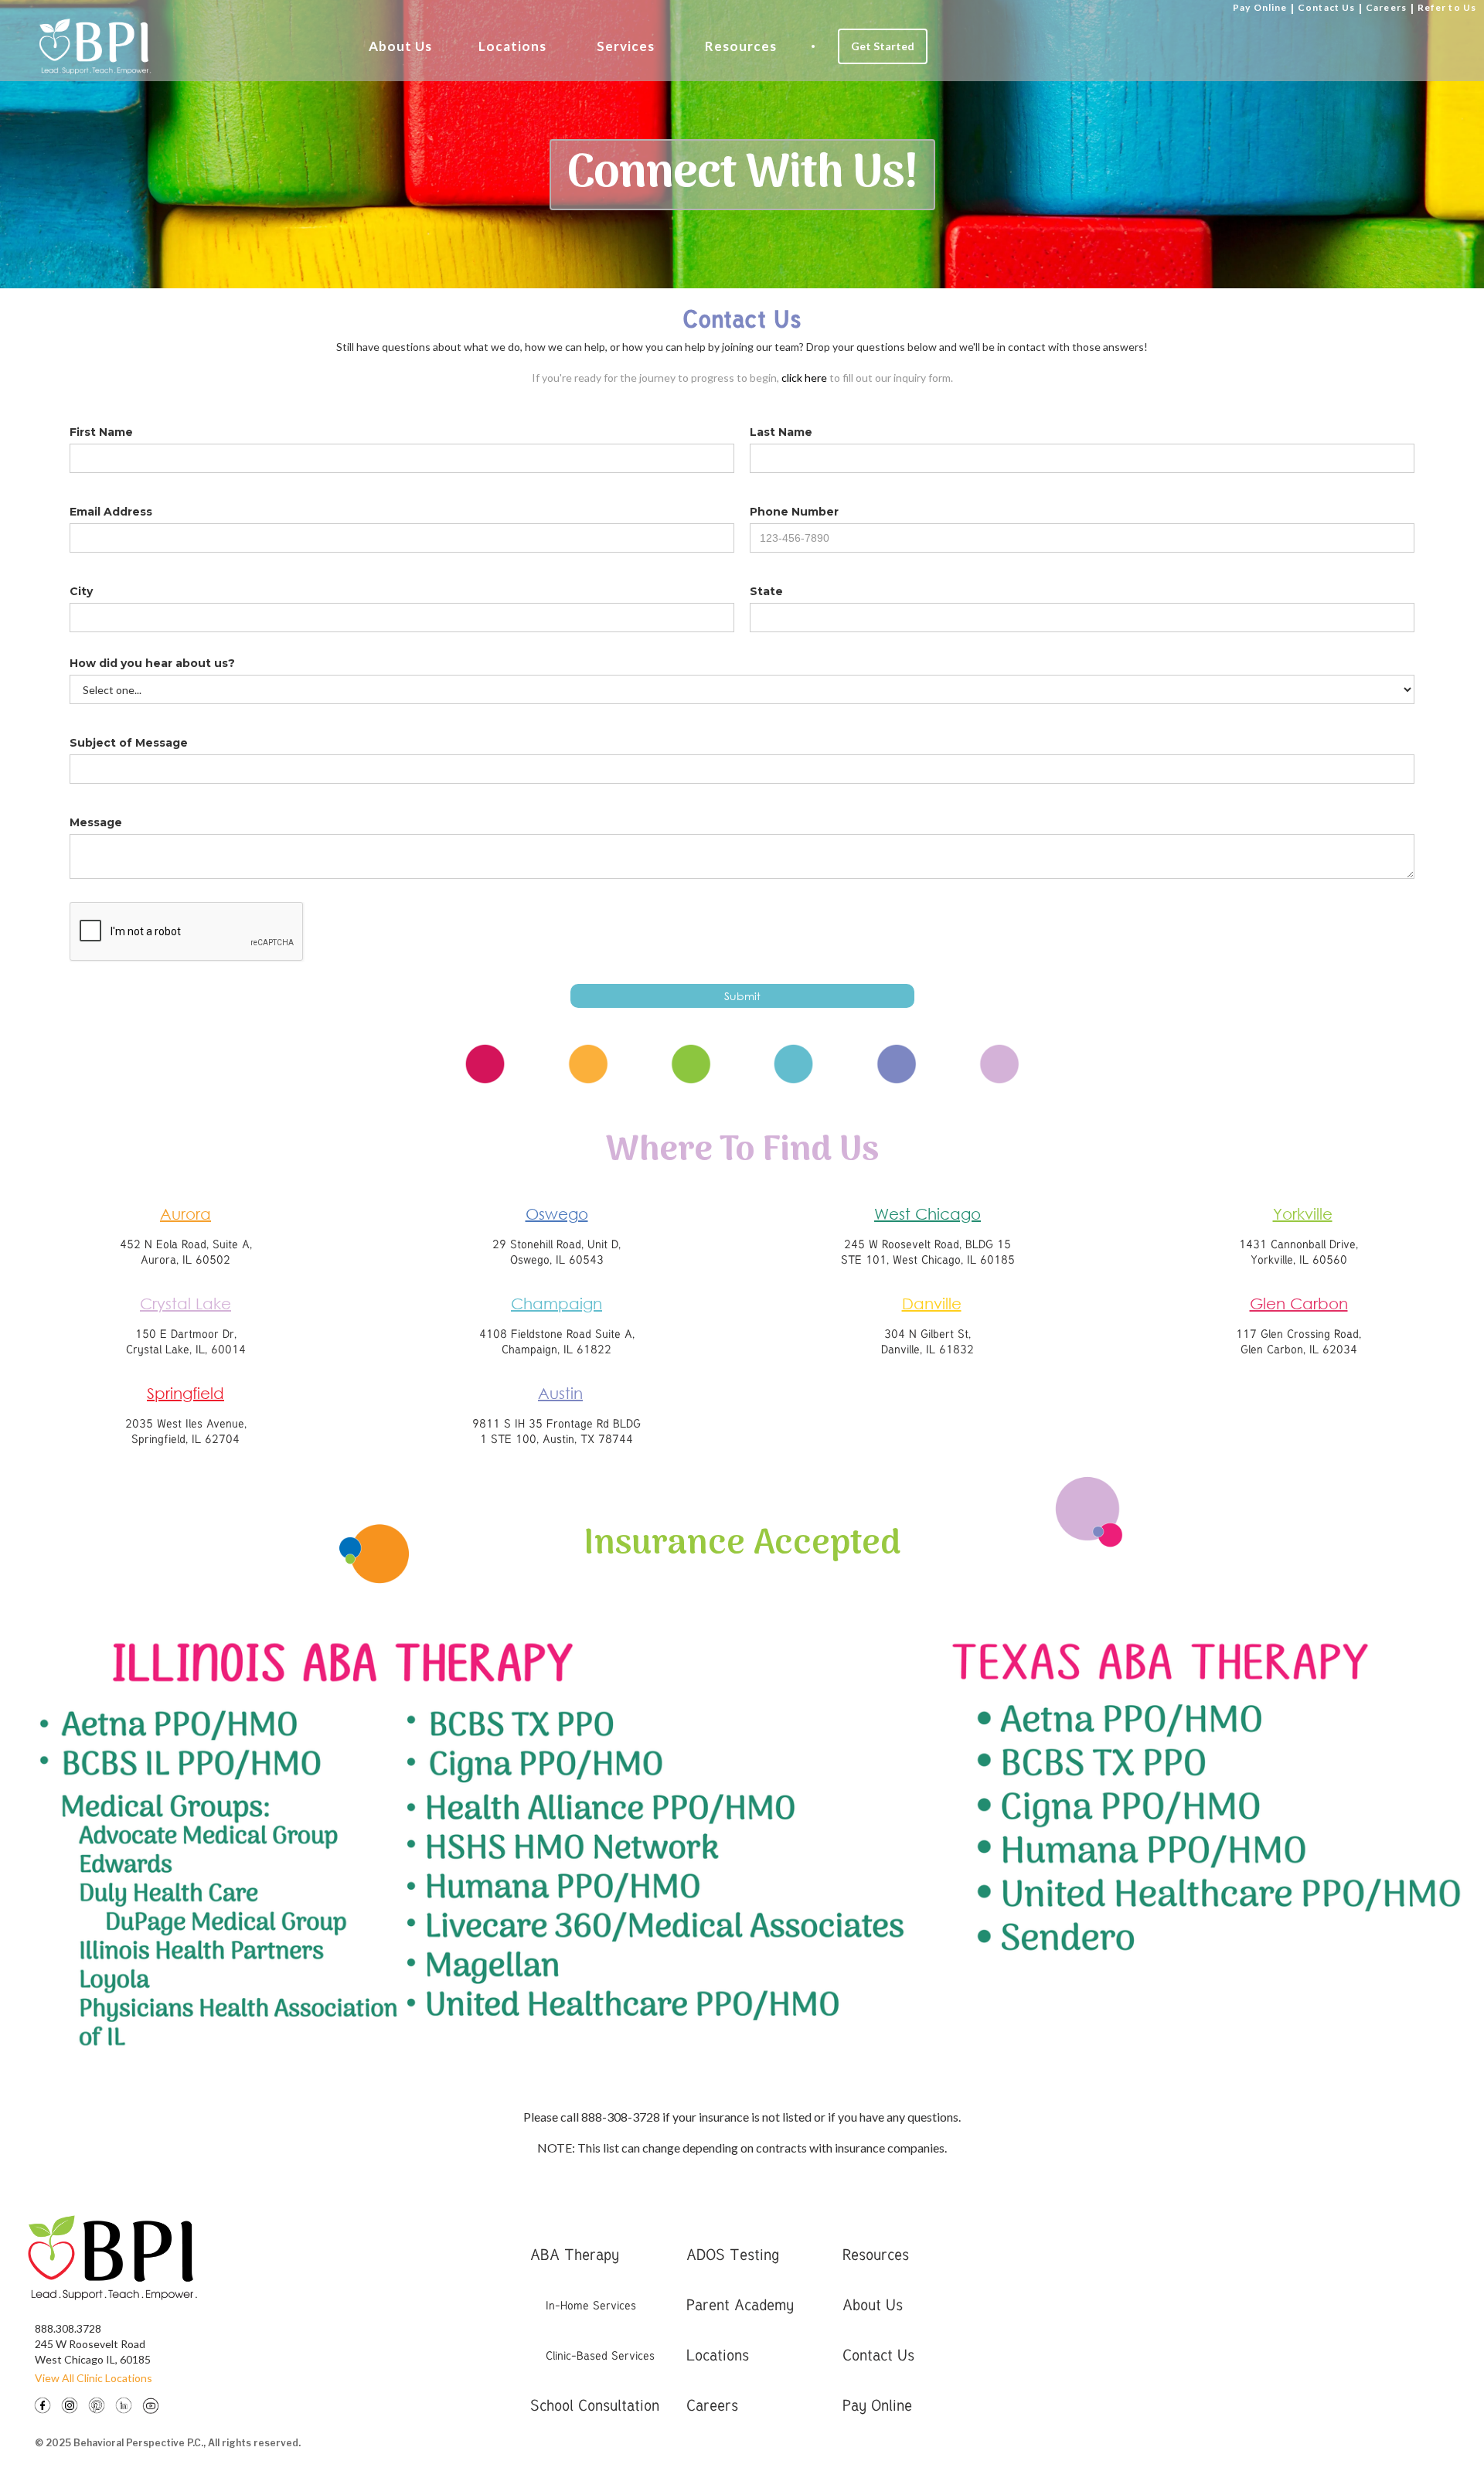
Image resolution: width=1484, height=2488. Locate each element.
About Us (400, 46)
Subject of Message (129, 743)
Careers (1386, 7)
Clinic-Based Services (600, 2355)
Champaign (556, 1304)
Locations (512, 46)
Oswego (557, 1214)
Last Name (781, 432)
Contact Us (1326, 7)
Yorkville (1303, 1214)
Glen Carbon (1299, 1304)
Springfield (185, 1393)
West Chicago (927, 1214)
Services (626, 46)
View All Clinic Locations (94, 2378)
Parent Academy (740, 2304)
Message (96, 822)
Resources (741, 46)
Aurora (185, 1214)
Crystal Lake (185, 1304)
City (81, 591)
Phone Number (794, 512)
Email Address (111, 512)
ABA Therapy (575, 2254)
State (766, 591)
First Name (101, 432)
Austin (560, 1393)
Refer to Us (1447, 7)
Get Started (883, 46)
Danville (932, 1304)
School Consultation (595, 2405)
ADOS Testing (733, 2254)
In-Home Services (591, 2305)
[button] (400, 46)
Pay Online (1260, 7)
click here (804, 378)
